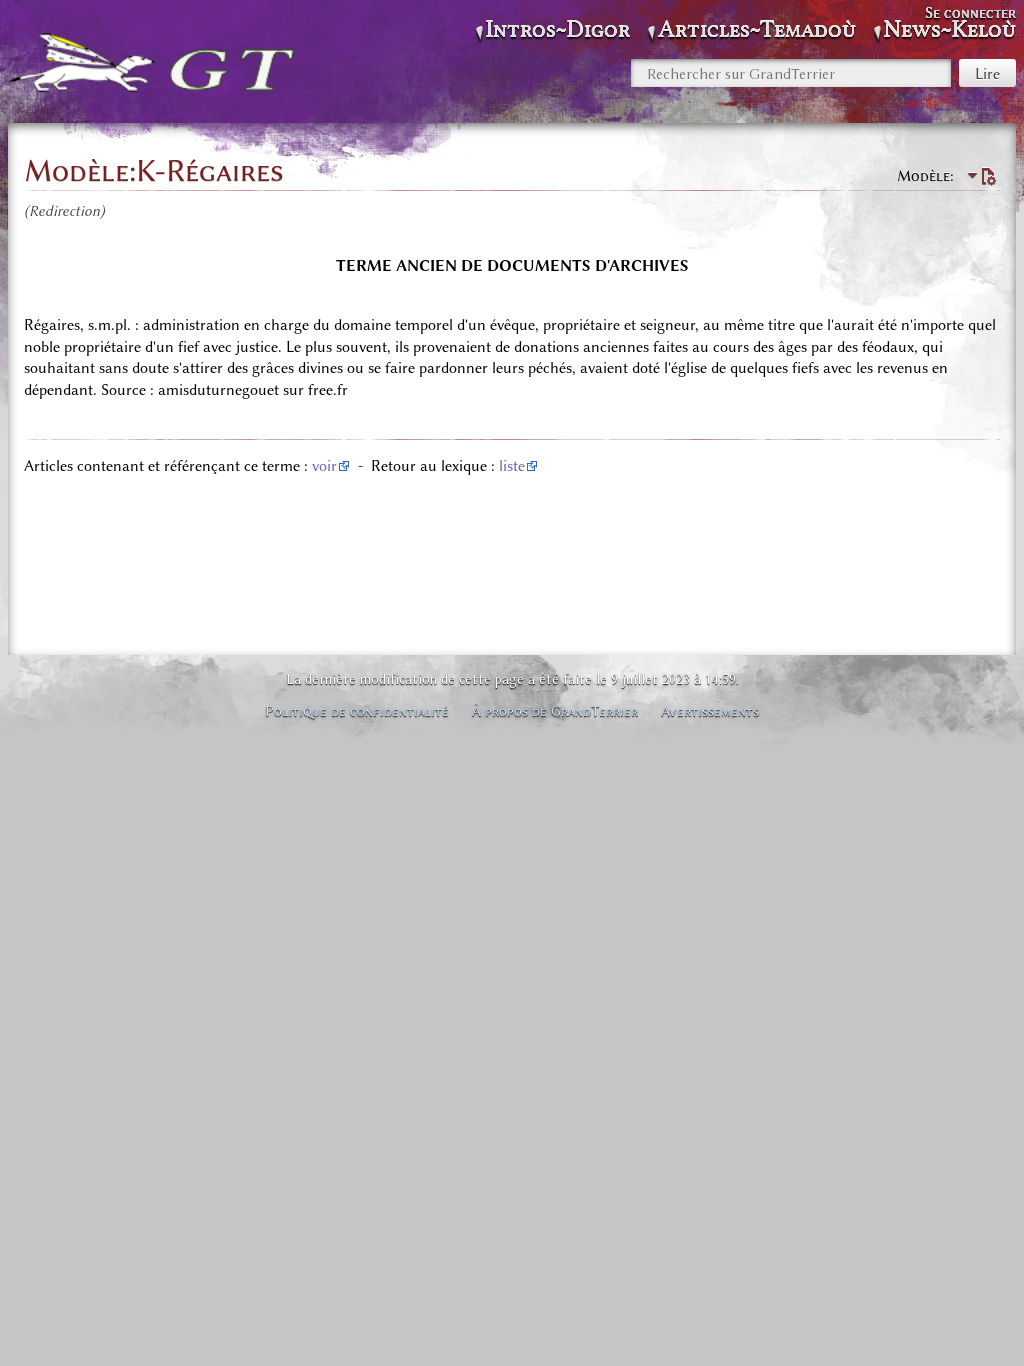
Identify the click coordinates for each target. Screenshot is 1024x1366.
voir (324, 466)
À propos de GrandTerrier (555, 711)
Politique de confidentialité (357, 711)
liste (512, 466)
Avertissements (710, 711)
